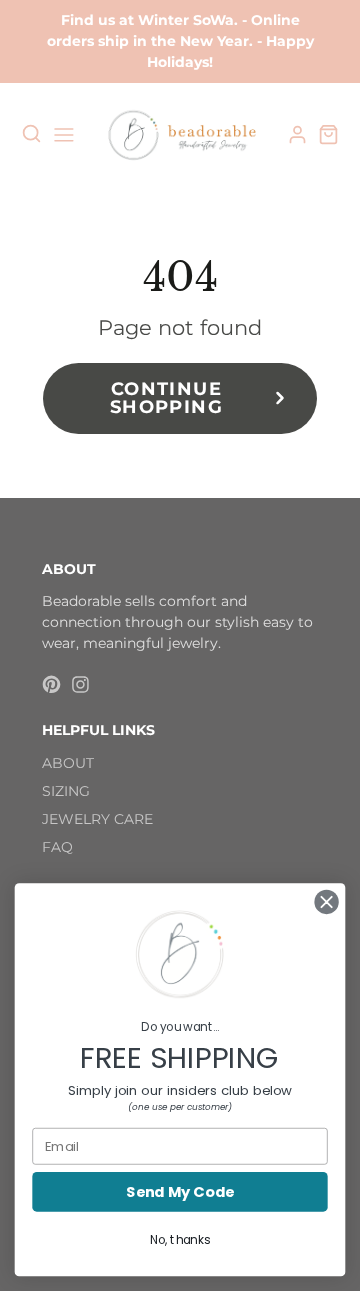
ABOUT (68, 763)
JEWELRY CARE (97, 819)
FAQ (57, 847)
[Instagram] (80, 684)
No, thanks (180, 1239)
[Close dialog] (327, 902)
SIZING (66, 791)
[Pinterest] (51, 684)
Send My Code (179, 1192)
